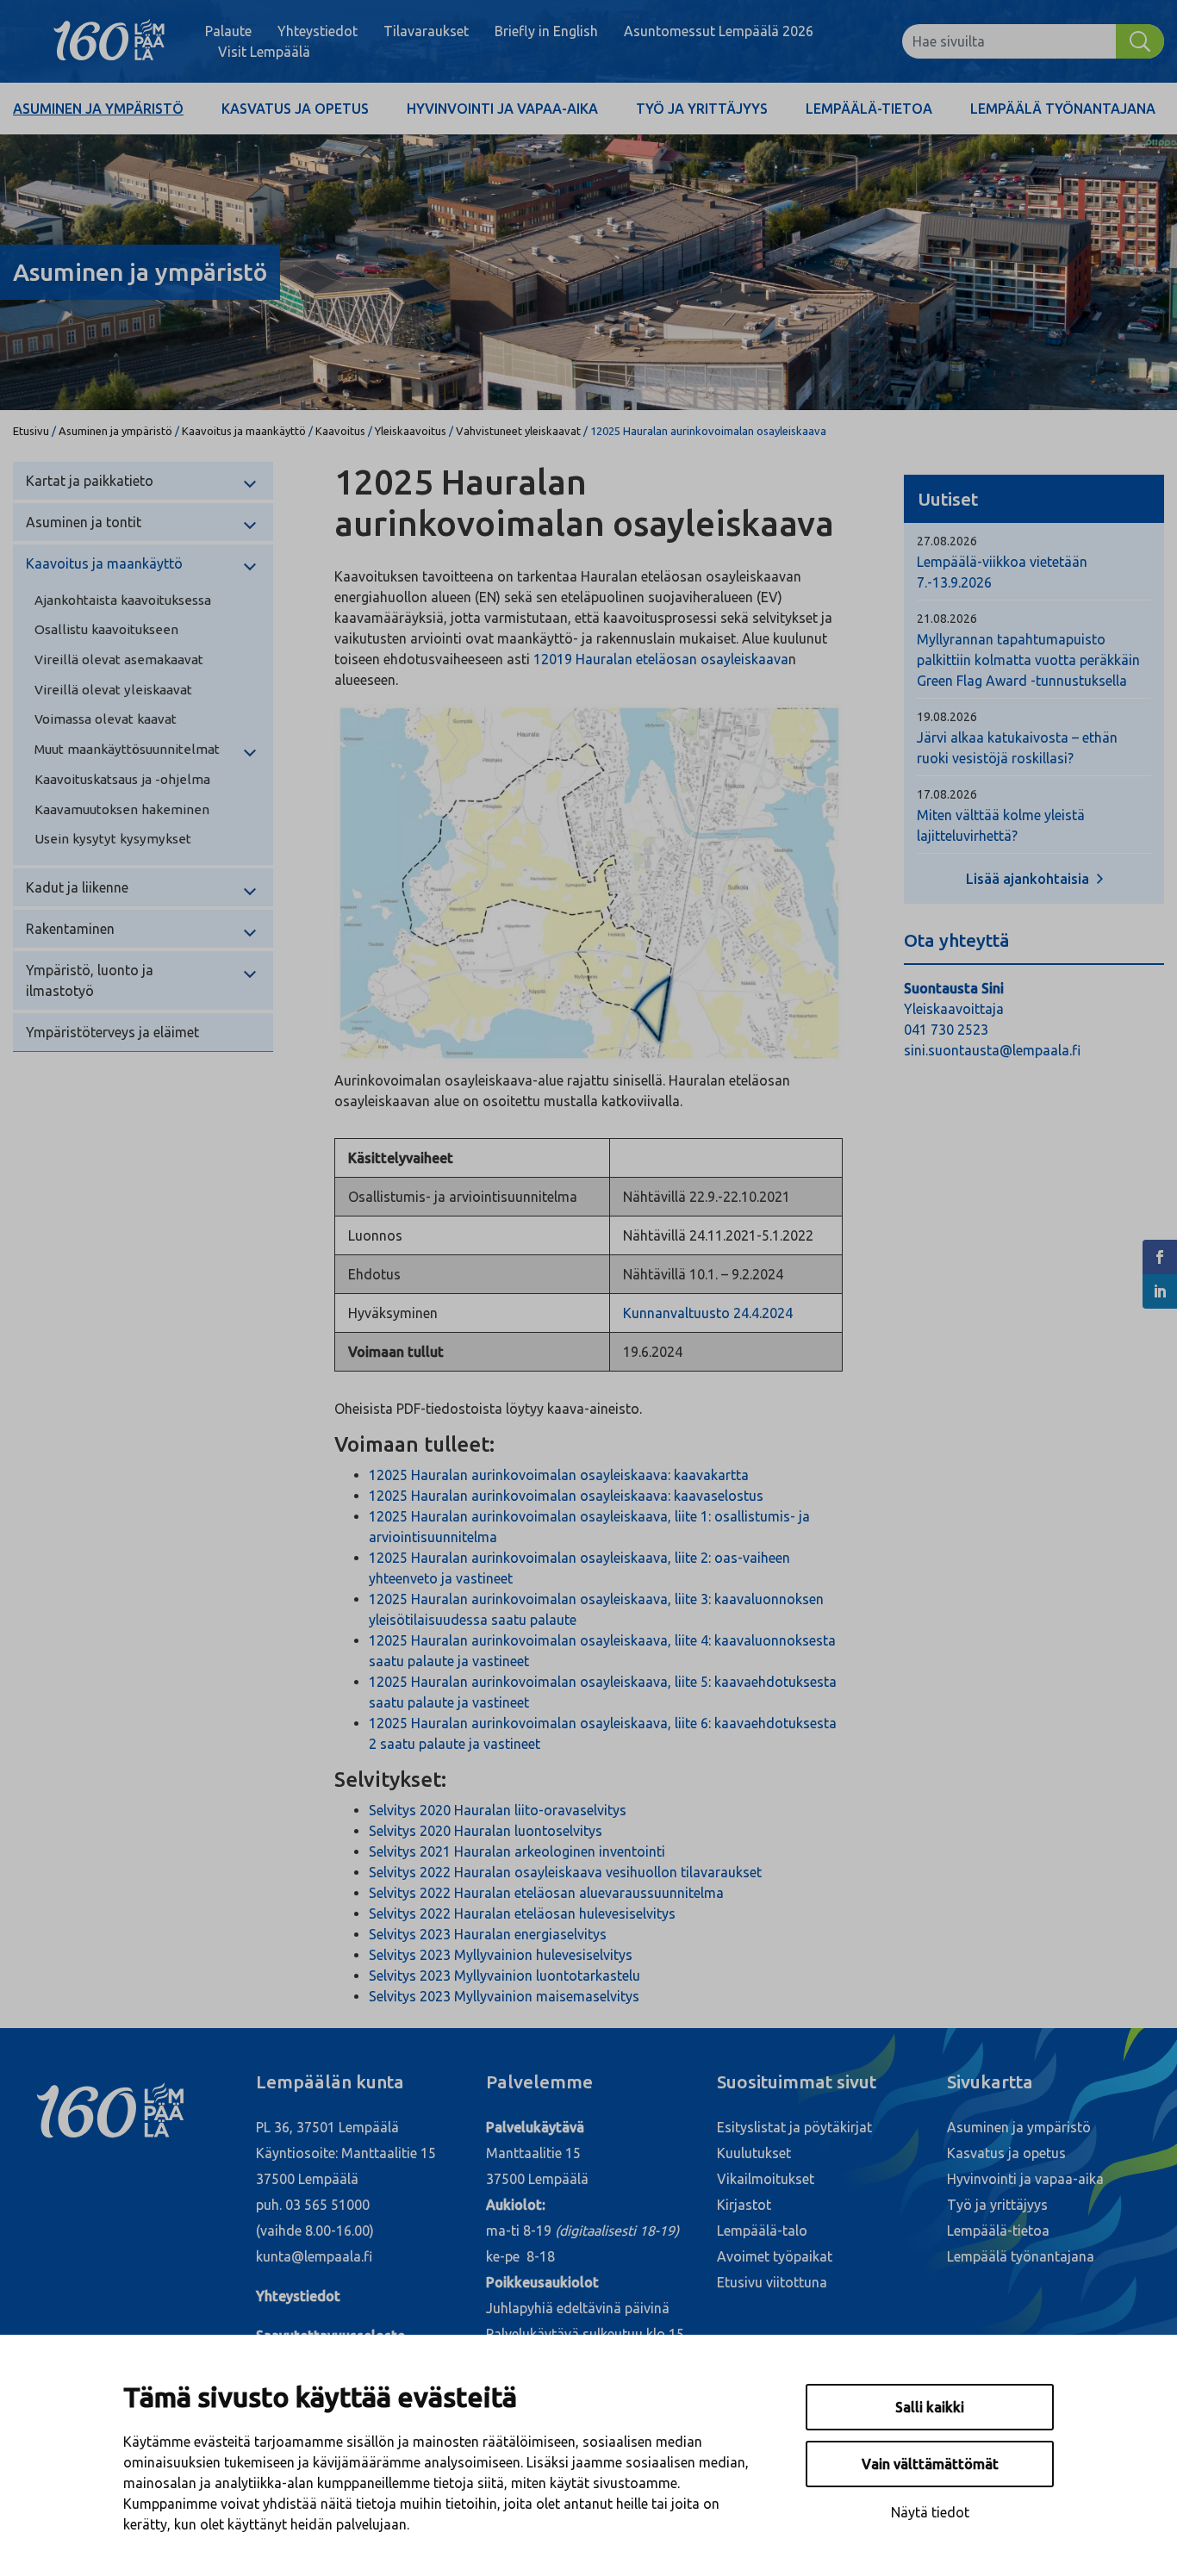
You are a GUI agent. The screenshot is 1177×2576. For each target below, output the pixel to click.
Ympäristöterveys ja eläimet (112, 1032)
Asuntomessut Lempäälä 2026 (719, 31)
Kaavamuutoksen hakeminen (122, 809)
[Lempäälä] (109, 41)
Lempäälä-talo (762, 2231)
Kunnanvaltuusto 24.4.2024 (708, 1313)
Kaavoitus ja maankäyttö (244, 431)
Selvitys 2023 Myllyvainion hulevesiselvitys (501, 1955)
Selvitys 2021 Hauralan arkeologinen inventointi (517, 1851)
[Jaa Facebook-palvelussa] (1160, 1257)
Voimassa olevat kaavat (106, 719)
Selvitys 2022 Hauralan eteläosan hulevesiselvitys (522, 1913)
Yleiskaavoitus (411, 431)
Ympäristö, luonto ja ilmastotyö (90, 980)
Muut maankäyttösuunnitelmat (127, 749)
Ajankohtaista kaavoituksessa (123, 600)
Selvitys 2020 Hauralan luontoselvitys (486, 1831)
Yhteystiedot (318, 31)
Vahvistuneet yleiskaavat (518, 431)
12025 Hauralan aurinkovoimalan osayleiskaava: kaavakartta (559, 1475)
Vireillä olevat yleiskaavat (113, 690)
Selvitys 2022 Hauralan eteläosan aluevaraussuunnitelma (546, 1893)
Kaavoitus (340, 431)
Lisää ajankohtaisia (1029, 879)
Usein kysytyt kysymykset (113, 839)
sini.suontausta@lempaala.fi (992, 1050)
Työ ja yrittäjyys (702, 109)
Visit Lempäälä (264, 52)
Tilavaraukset (426, 31)
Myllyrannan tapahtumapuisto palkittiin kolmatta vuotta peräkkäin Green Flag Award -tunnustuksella (1028, 660)
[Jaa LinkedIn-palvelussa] (1160, 1291)
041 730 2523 (946, 1030)
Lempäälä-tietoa (869, 109)
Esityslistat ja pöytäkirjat (794, 2127)
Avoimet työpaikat (775, 2256)
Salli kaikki (930, 2407)
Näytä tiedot (930, 2512)
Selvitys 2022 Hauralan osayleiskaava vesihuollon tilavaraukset (565, 1872)
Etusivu (31, 431)
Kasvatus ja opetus (295, 109)
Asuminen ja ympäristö (98, 109)
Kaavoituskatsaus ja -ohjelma (122, 779)
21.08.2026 (947, 619)
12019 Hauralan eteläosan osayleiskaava (661, 659)
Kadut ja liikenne (77, 887)
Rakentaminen (70, 929)
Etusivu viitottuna (772, 2282)
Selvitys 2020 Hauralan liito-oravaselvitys (498, 1810)
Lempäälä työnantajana (1063, 109)
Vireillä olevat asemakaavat (119, 660)
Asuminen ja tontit (84, 522)
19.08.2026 (947, 717)
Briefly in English (546, 31)
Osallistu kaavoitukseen (106, 629)
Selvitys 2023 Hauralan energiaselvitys (488, 1934)
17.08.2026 (947, 794)
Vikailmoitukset (766, 2179)
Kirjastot (744, 2205)
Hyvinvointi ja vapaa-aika (502, 109)
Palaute (228, 31)
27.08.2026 (947, 541)
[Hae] (1140, 41)
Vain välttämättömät (930, 2464)
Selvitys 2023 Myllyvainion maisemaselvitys (504, 1996)
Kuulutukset (754, 2153)
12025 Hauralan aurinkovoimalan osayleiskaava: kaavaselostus (566, 1496)
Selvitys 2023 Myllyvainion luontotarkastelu (504, 1976)
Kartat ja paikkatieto (90, 481)
